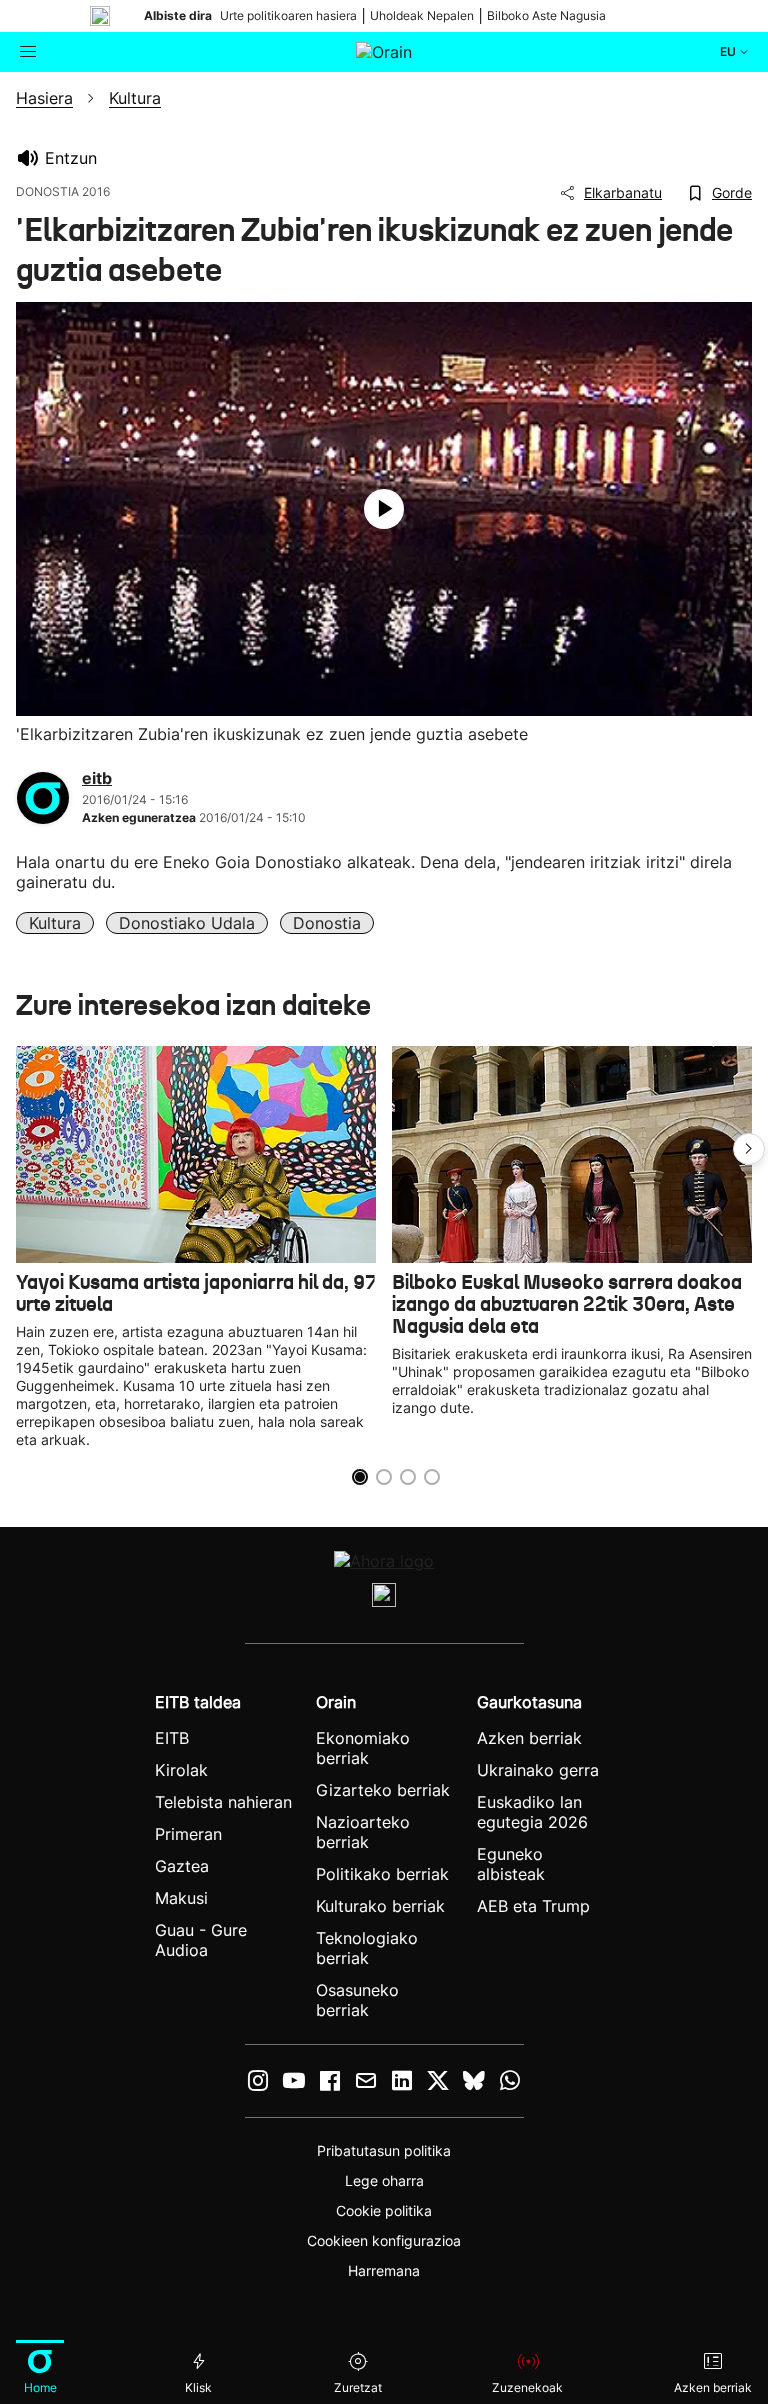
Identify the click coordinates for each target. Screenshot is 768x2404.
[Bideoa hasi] (384, 509)
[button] (749, 1149)
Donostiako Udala (187, 923)
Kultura (55, 923)
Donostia (327, 923)
